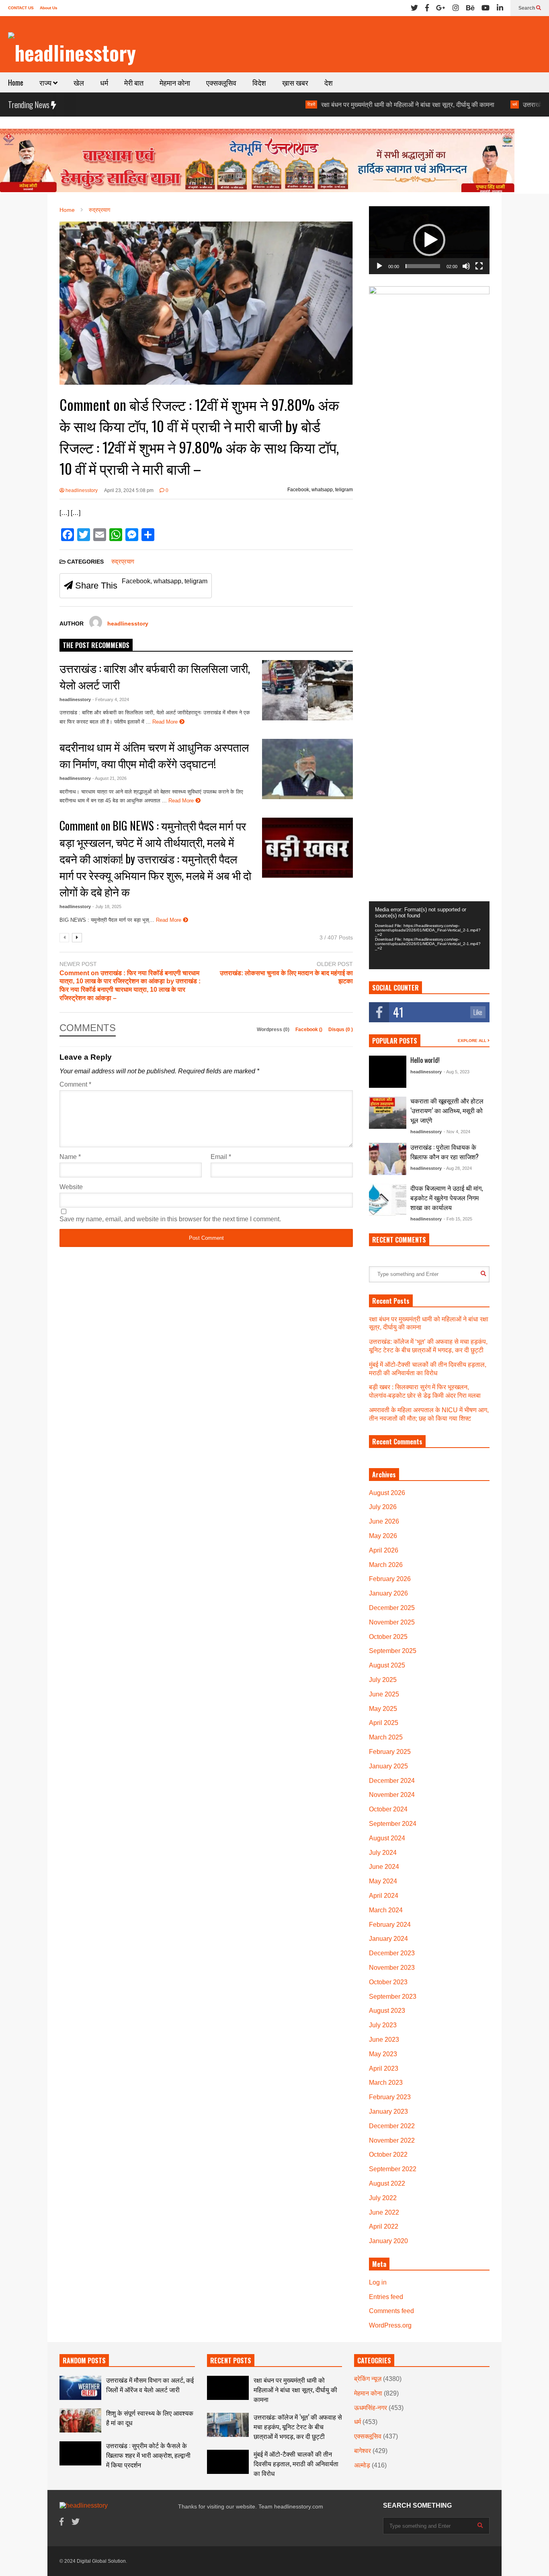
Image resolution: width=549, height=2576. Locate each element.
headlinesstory (81, 490)
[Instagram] (456, 8)
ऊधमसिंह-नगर (371, 2408)
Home (16, 82)
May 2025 (383, 1709)
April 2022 (384, 2226)
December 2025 (392, 1608)
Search (527, 8)
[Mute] (466, 266)
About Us (49, 8)
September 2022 (393, 2169)
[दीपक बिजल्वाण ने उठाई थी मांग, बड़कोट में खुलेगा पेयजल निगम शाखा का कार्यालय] (388, 1200)
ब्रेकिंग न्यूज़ (368, 2379)
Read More (166, 722)
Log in (378, 2282)
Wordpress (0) (274, 1030)
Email (221, 1157)
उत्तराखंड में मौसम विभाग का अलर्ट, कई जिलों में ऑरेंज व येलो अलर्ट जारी (150, 2385)
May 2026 (383, 1536)
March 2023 (386, 2083)
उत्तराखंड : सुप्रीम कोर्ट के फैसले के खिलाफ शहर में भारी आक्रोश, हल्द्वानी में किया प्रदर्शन (148, 2455)
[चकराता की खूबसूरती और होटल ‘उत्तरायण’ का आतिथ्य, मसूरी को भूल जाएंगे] (388, 1113)
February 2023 (390, 2097)
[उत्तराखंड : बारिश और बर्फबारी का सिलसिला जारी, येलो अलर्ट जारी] (307, 690)
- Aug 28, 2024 (458, 1168)
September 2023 (393, 1997)
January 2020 (388, 2241)
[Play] (379, 266)
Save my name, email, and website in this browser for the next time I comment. (170, 1219)
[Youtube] (485, 8)
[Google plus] (441, 8)
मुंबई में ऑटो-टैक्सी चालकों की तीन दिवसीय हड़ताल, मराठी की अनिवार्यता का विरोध (296, 2463)
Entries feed (386, 2297)
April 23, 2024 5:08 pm (129, 490)
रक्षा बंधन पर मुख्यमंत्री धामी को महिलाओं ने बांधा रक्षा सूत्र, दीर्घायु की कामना (343, 105)
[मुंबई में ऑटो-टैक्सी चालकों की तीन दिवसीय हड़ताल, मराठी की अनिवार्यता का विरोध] (228, 2462)
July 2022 (383, 2198)
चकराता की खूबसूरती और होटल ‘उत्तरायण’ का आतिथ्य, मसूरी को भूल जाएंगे (447, 1110)
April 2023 (384, 2068)
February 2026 (390, 1579)
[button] (429, 240)
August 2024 (387, 1838)
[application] (429, 240)
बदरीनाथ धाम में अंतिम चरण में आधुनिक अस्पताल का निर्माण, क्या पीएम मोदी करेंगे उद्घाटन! (154, 755)
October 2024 (388, 1809)
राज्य (46, 82)
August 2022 (387, 2183)
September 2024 (393, 1824)
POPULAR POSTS (395, 1041)
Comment (75, 1084)
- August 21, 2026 (110, 778)
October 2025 (388, 1637)
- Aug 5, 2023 (457, 1072)
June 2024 (384, 1867)
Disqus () (341, 1030)
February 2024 (390, 1925)
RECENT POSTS (231, 2361)
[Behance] (470, 8)
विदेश (259, 82)
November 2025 (392, 1622)
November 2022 (392, 2140)
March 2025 (386, 1737)
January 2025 (388, 1766)
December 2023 (392, 1953)
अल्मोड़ (362, 2465)
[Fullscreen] (479, 266)
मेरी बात (134, 82)
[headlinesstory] (72, 52)
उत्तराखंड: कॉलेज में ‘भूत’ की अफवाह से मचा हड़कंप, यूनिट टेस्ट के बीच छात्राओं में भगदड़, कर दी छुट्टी (298, 2426)
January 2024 (388, 1939)
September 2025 (393, 1651)
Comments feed (391, 2311)
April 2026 (384, 1550)
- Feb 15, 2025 (458, 1219)
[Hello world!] (388, 1072)
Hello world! (425, 1060)
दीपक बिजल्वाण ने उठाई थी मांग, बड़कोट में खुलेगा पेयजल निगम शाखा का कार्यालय (447, 1198)
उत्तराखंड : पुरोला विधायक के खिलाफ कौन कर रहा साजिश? (445, 1152)
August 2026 (387, 1493)
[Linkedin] (500, 8)
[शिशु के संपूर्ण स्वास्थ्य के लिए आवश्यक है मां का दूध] (80, 2420)
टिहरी (247, 104)
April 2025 (384, 1723)
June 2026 (384, 1521)
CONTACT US (21, 8)
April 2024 (384, 1896)
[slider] (423, 266)
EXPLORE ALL (473, 1041)
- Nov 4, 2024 (457, 1132)
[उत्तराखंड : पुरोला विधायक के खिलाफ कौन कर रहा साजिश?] (388, 1159)
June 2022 (384, 2212)
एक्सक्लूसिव (221, 82)
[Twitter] (414, 8)
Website (71, 1187)
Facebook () (309, 1030)
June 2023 (384, 2040)
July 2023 (383, 2025)
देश (329, 82)
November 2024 (392, 1795)
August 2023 (387, 2011)
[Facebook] (427, 8)
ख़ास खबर (295, 82)
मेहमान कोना (175, 82)
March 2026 (386, 1565)
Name (70, 1157)
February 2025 (390, 1752)
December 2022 (392, 2126)
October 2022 (388, 2155)
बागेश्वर (363, 2451)
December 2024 (392, 1781)
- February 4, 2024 (111, 699)
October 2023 (388, 1982)
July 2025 (383, 1680)
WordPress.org (390, 2325)
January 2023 (388, 2111)
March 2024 (386, 1910)
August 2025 (387, 1665)
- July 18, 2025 (107, 907)
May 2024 (383, 1881)
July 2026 (383, 1507)
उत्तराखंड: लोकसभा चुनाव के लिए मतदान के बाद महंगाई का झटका (286, 977)
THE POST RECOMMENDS (96, 645)
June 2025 (384, 1694)
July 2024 (383, 1853)
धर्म (104, 82)
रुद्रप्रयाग (123, 561)
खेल (79, 82)
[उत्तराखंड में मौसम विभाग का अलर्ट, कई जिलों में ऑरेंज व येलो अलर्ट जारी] (80, 2388)
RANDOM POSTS (84, 2361)
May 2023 (383, 2054)
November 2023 (392, 1968)
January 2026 (388, 1593)
